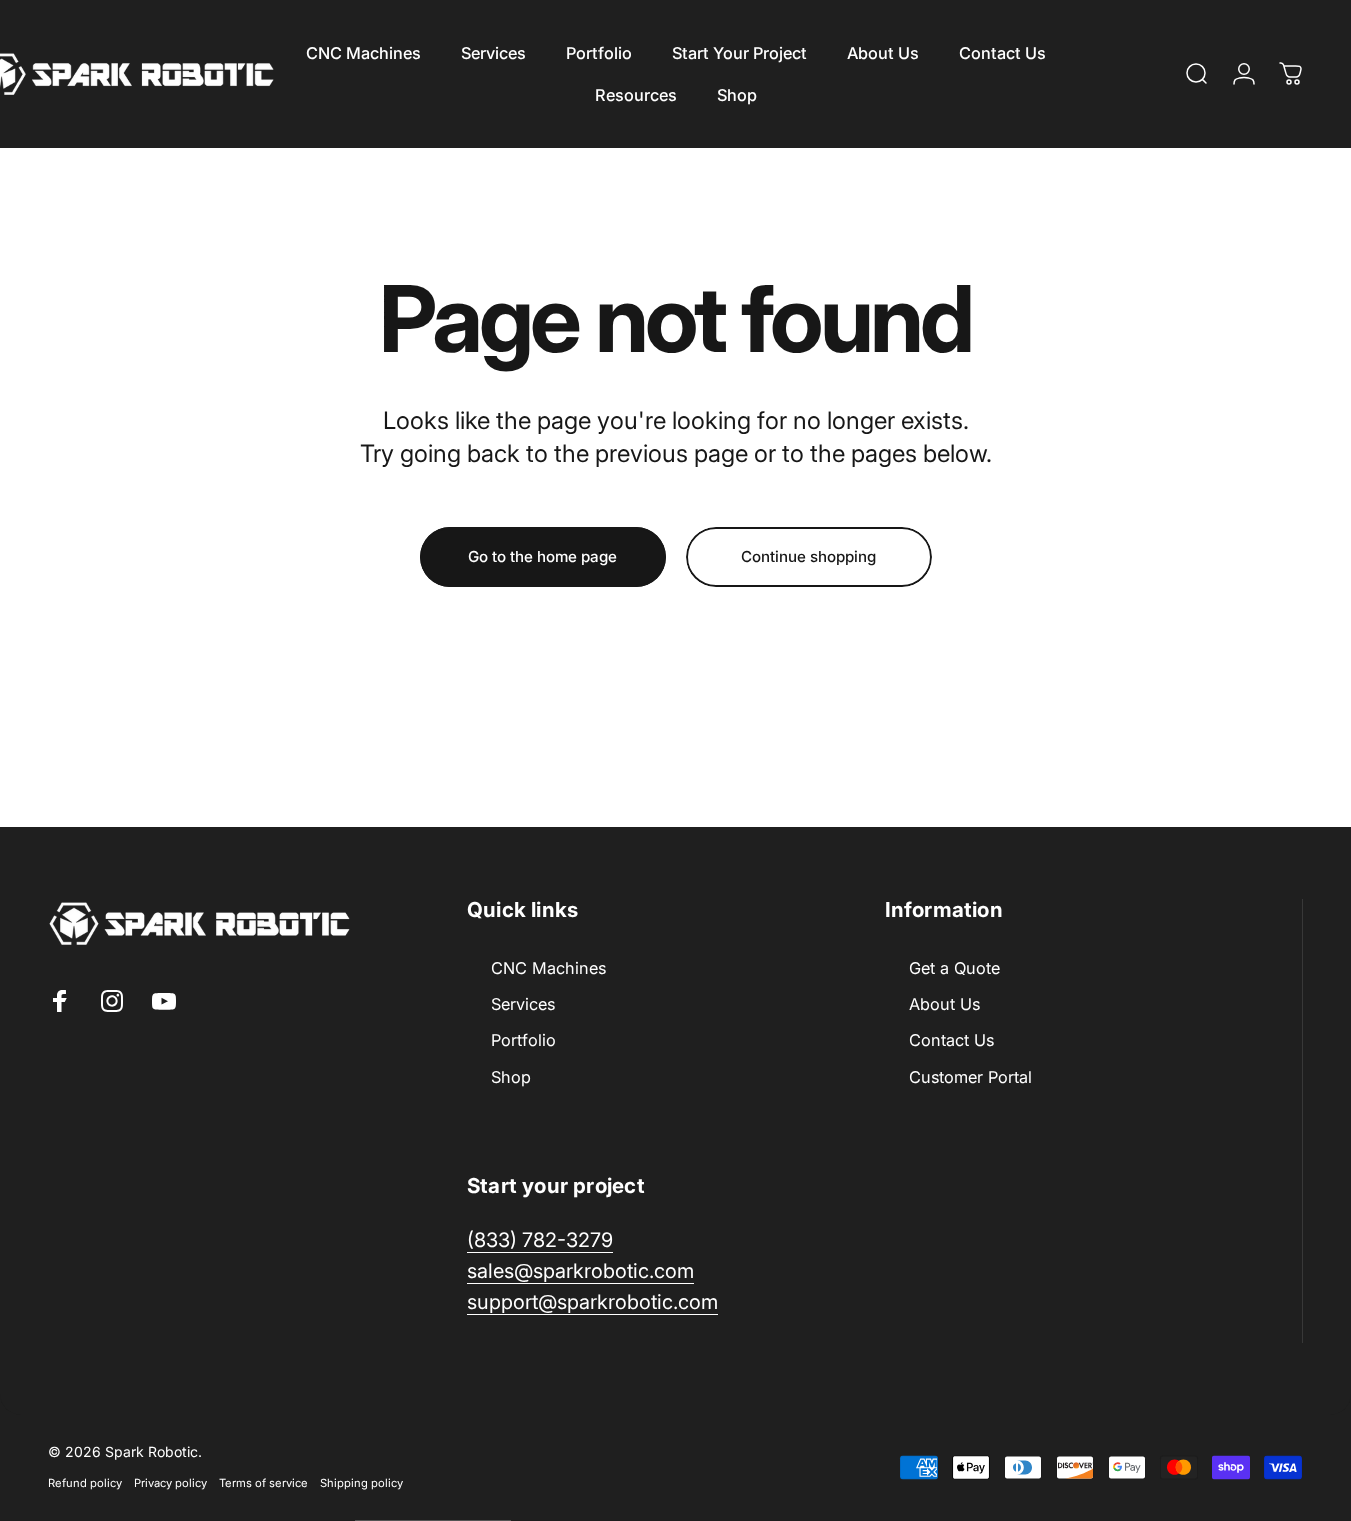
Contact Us (951, 1040)
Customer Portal (970, 1077)
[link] (592, 1302)
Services (523, 1004)
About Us (944, 1004)
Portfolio (523, 1040)
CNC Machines (548, 968)
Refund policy (85, 1482)
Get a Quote (954, 968)
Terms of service (263, 1482)
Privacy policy (170, 1482)
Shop (511, 1077)
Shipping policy (361, 1482)
